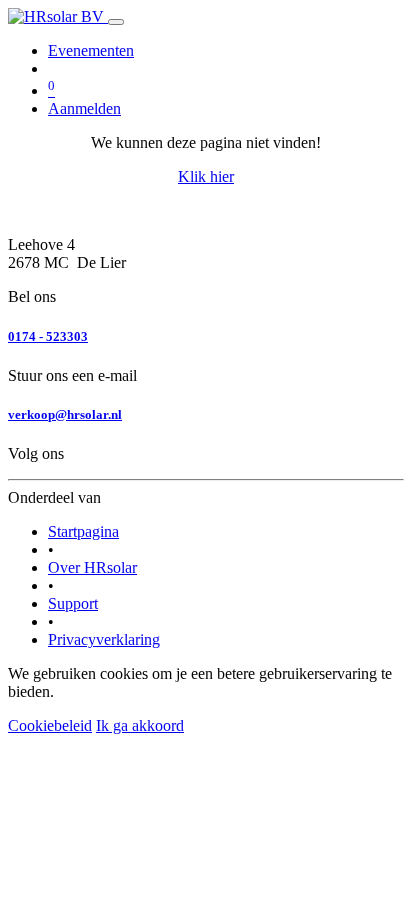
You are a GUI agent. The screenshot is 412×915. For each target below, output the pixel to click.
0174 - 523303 (48, 336)
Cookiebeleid (50, 725)
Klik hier (206, 176)
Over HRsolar (92, 567)
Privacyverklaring (104, 639)
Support (73, 603)
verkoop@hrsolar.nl (65, 414)
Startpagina (83, 531)
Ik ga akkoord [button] (140, 725)
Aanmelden (84, 108)
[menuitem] (91, 50)
